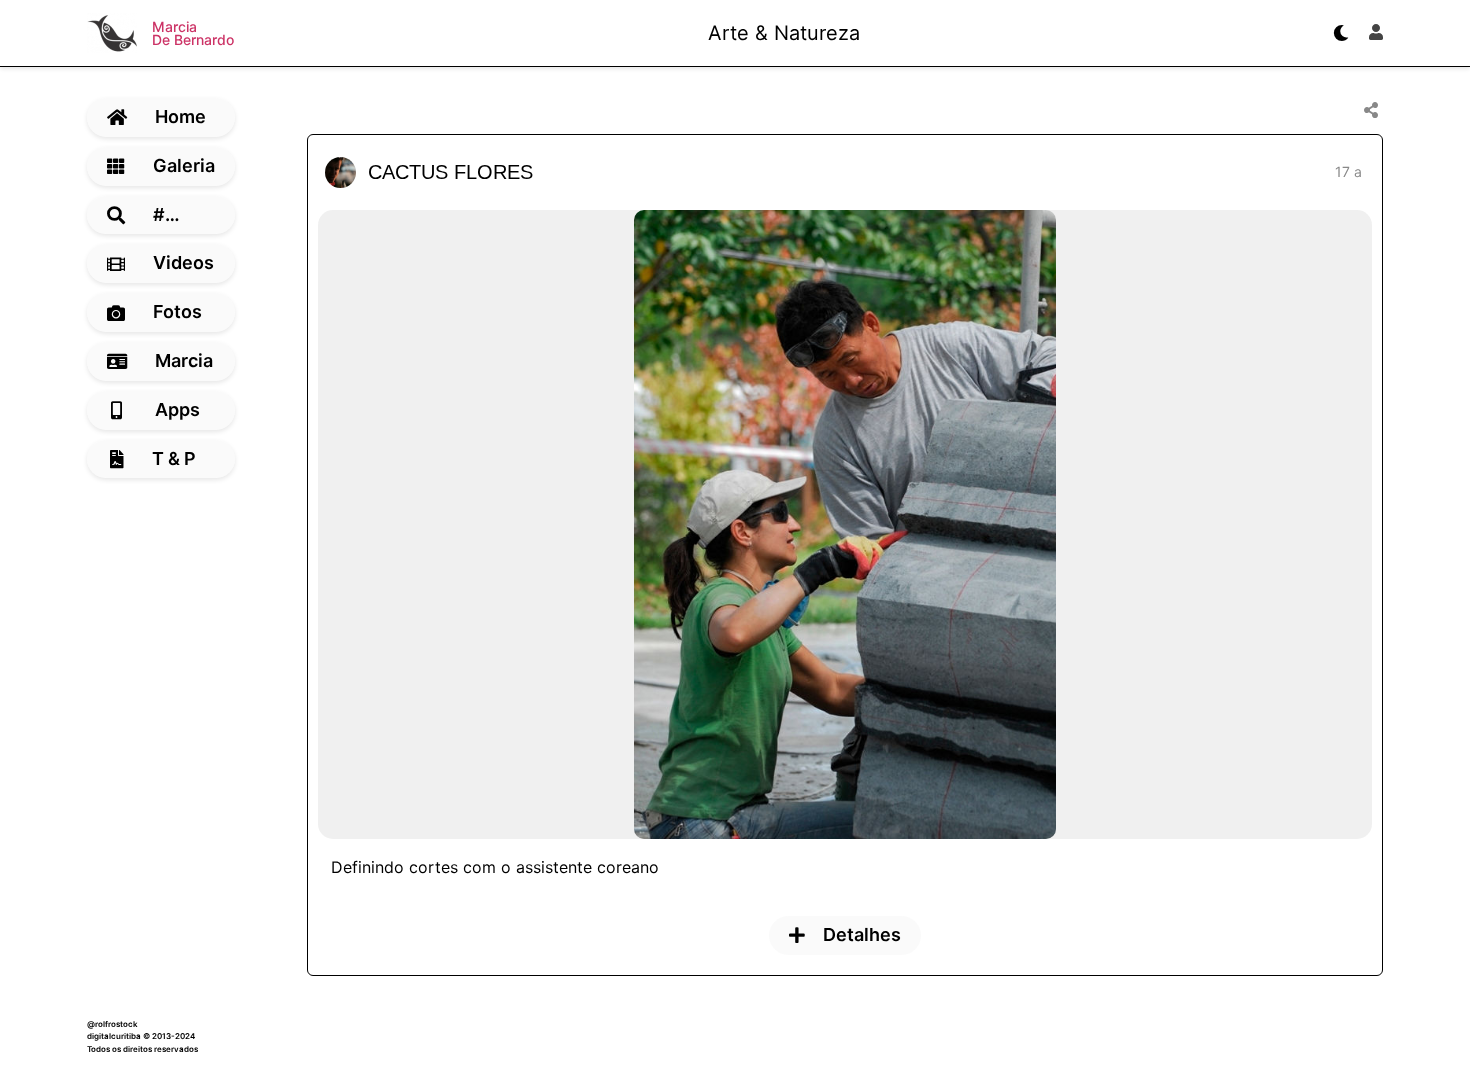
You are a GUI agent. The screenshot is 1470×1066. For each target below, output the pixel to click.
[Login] (1376, 33)
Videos (183, 262)
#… (166, 214)
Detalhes (862, 934)
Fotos (177, 311)
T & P (174, 458)
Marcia (184, 360)
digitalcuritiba (114, 1036)
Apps (177, 409)
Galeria (184, 165)
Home (180, 116)
